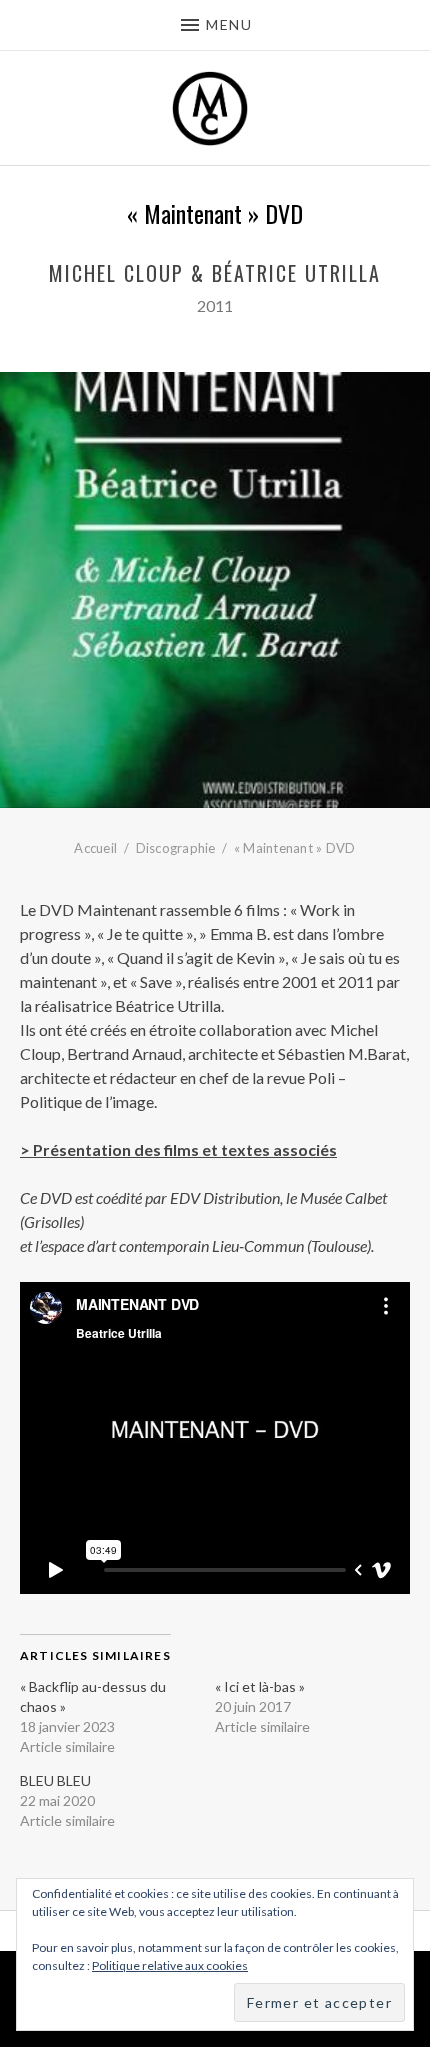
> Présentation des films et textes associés (178, 1149)
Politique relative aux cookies (170, 1965)
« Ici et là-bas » (260, 1686)
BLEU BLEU (55, 1780)
